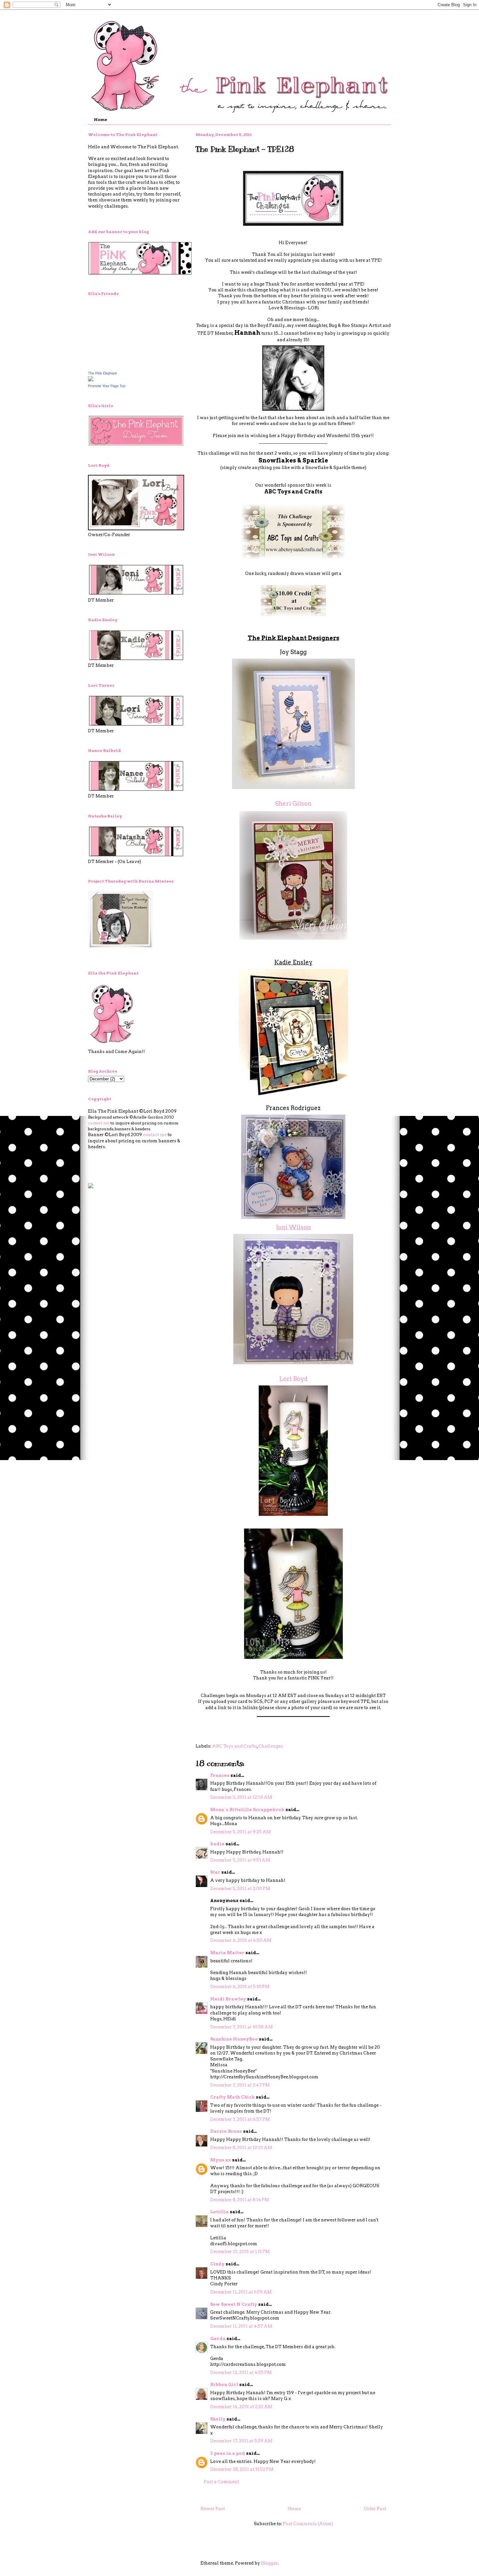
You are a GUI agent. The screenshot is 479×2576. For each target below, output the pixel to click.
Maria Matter (227, 1953)
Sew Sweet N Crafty (234, 2304)
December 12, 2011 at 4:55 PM (241, 2372)
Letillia (219, 2212)
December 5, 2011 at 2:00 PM (240, 1888)
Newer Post (213, 2509)
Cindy (217, 2264)
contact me (99, 1123)
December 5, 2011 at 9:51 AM (240, 1860)
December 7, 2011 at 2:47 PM (240, 2085)
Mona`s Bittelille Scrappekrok (247, 1810)
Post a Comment (221, 2482)
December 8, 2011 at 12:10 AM (241, 2148)
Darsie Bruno (226, 2131)
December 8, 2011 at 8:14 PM (240, 2200)
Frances (220, 1775)
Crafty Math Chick (232, 2097)
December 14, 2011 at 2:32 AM (241, 2407)
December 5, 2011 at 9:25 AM (240, 1832)
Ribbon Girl (224, 2385)
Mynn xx (221, 2160)
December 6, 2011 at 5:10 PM (240, 1987)
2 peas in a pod (228, 2453)
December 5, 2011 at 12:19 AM (241, 1797)
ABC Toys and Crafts (293, 492)
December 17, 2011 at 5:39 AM (241, 2441)
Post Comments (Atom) (308, 2524)
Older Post (375, 2509)
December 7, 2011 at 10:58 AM (241, 2027)
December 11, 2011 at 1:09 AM (241, 2292)
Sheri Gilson (293, 804)
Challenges (271, 1746)
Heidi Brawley (228, 1999)
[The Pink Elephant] (91, 380)
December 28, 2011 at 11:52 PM (242, 2469)
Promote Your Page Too (107, 386)
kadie (217, 1844)
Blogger (269, 2563)
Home (101, 119)
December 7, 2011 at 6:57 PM (240, 2119)
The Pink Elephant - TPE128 (245, 149)
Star (215, 1872)
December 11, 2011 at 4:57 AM (241, 2326)
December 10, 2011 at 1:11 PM (240, 2252)
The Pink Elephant (102, 373)
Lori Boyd (293, 1379)
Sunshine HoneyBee (234, 2039)
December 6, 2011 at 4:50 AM (241, 1940)
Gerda (218, 2339)
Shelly (218, 2419)
